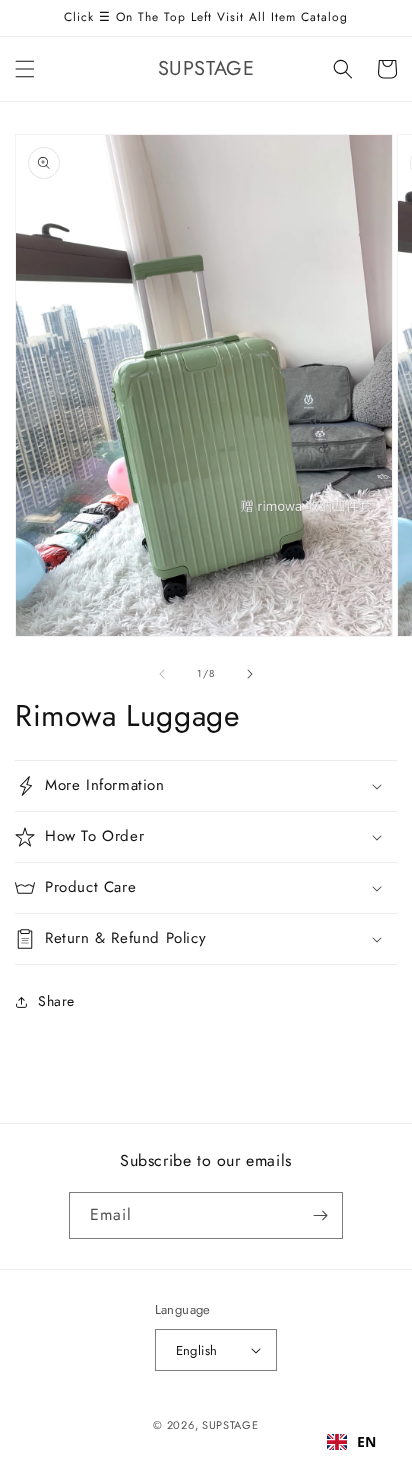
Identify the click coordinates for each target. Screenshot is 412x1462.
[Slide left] (162, 674)
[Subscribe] (320, 1215)
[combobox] (352, 1442)
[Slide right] (250, 674)
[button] (25, 69)
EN (367, 1441)
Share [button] (56, 1001)
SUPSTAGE (230, 1425)
